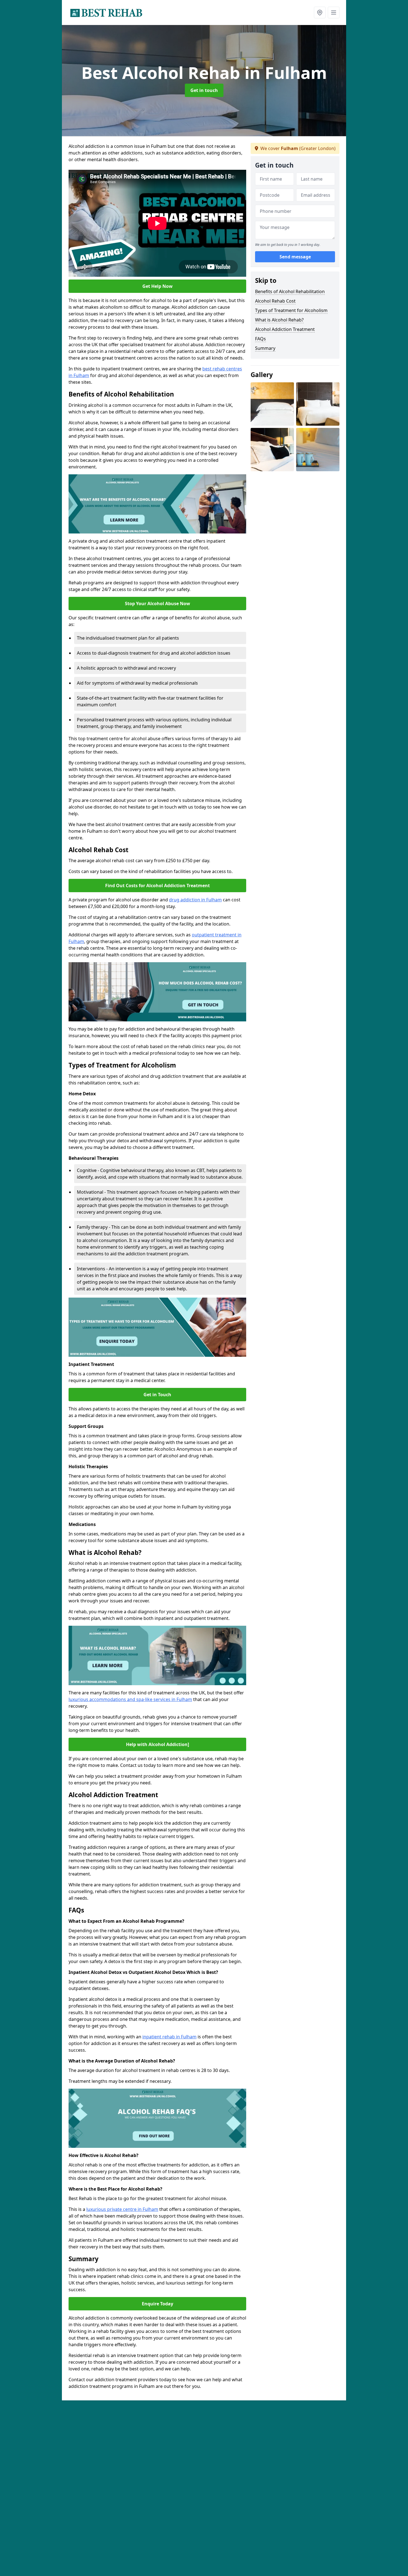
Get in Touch (157, 1395)
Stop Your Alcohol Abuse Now (158, 604)
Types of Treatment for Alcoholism (291, 310)
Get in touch (204, 90)
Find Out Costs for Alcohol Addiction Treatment (158, 886)
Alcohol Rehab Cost (275, 301)
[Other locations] (320, 13)
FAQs (260, 339)
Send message (295, 257)
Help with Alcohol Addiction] (158, 1744)
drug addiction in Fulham (195, 900)
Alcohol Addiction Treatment (285, 329)
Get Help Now (158, 286)
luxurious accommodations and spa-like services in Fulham (130, 1699)
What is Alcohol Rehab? (279, 320)
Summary (265, 348)
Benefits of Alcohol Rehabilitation (290, 291)
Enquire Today (158, 2304)
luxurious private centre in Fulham (122, 2209)
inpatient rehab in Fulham (169, 2037)
